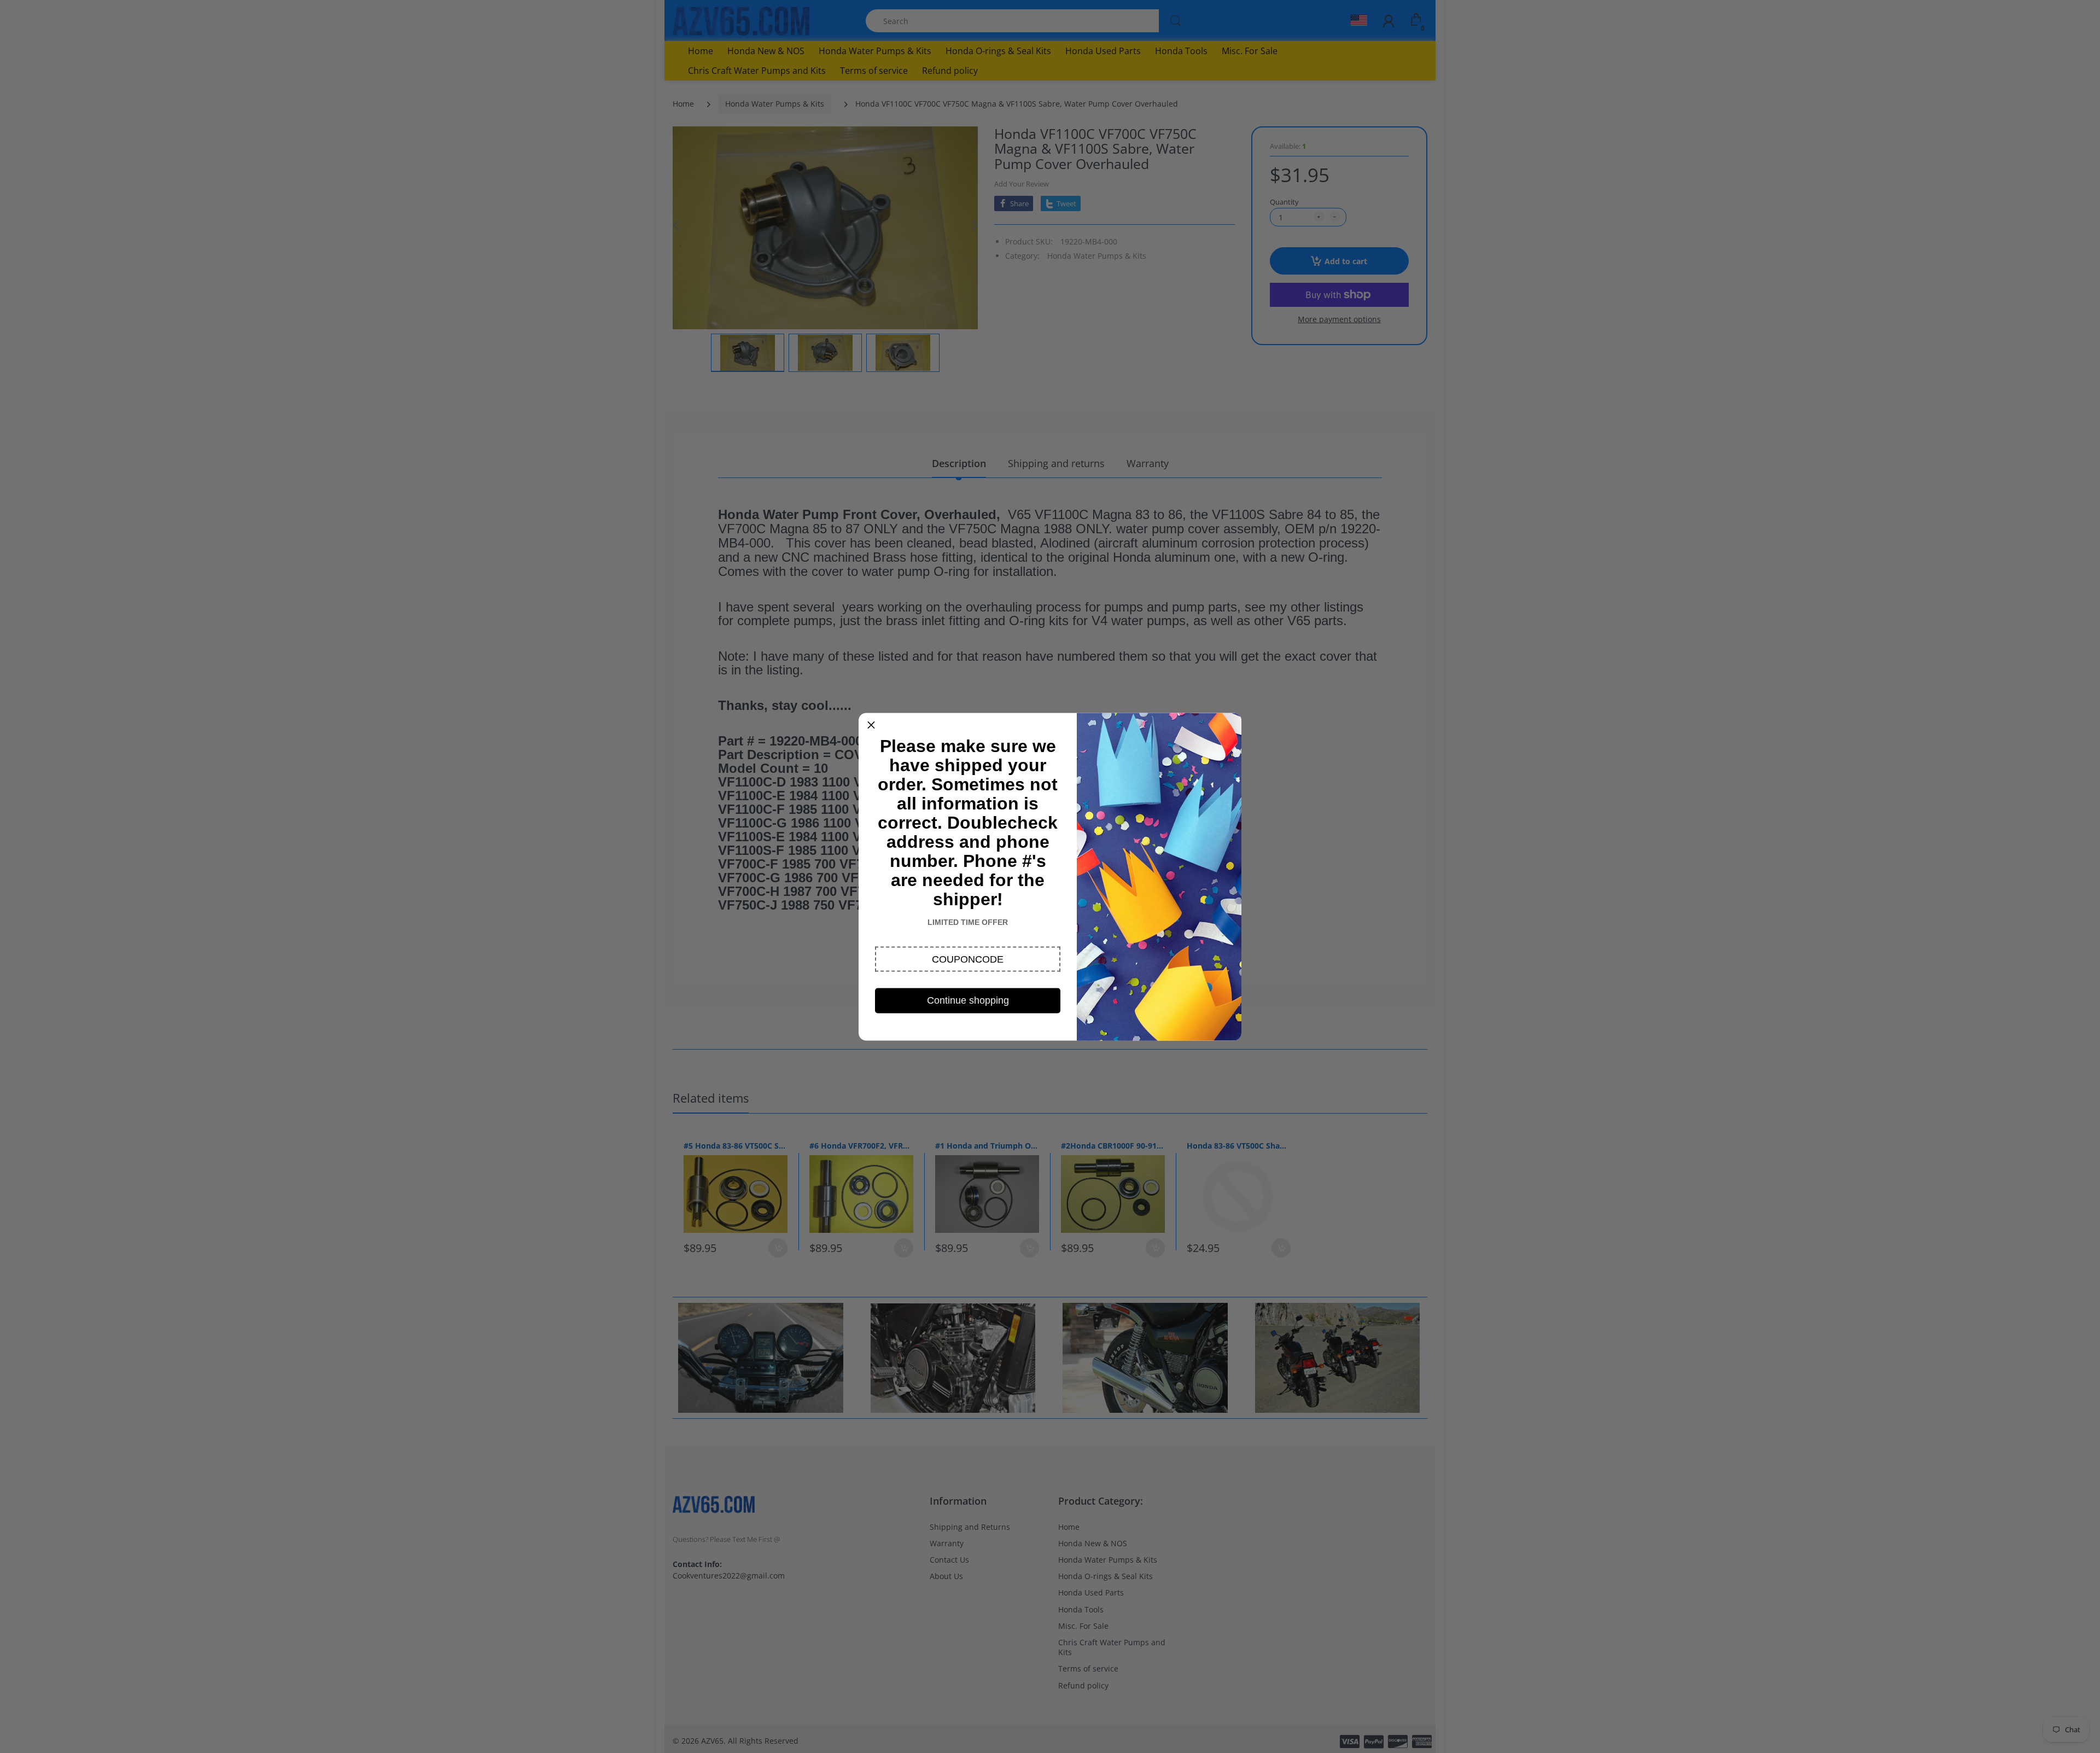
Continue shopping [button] (968, 1000)
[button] (968, 959)
